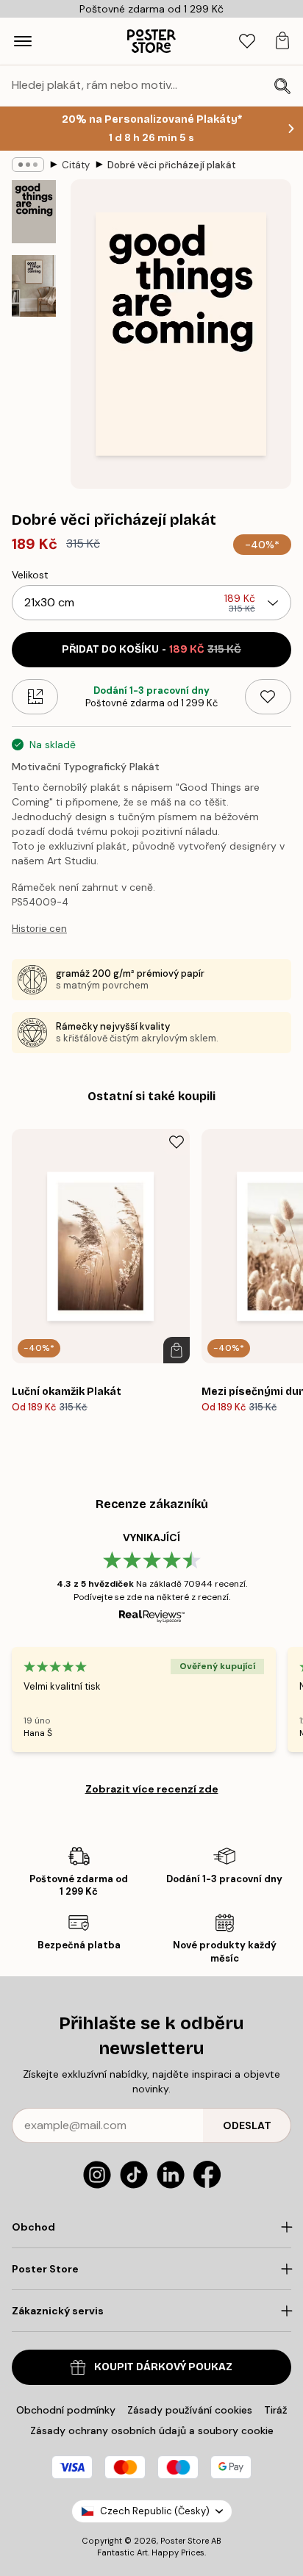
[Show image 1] (34, 212)
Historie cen (39, 929)
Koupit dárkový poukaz (163, 2367)
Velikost (30, 575)
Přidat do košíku (151, 649)
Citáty (76, 165)
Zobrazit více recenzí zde (152, 1789)
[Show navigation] (23, 41)
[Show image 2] (34, 286)
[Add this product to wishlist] (268, 697)
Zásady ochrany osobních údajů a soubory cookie (152, 2430)
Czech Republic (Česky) (155, 2511)
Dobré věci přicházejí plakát (172, 165)
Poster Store (185, 2541)
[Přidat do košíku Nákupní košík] (177, 1350)
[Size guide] (35, 697)
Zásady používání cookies (190, 2410)
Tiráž (276, 2410)
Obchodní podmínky (66, 2410)
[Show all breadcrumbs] (28, 165)
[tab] (247, 42)
